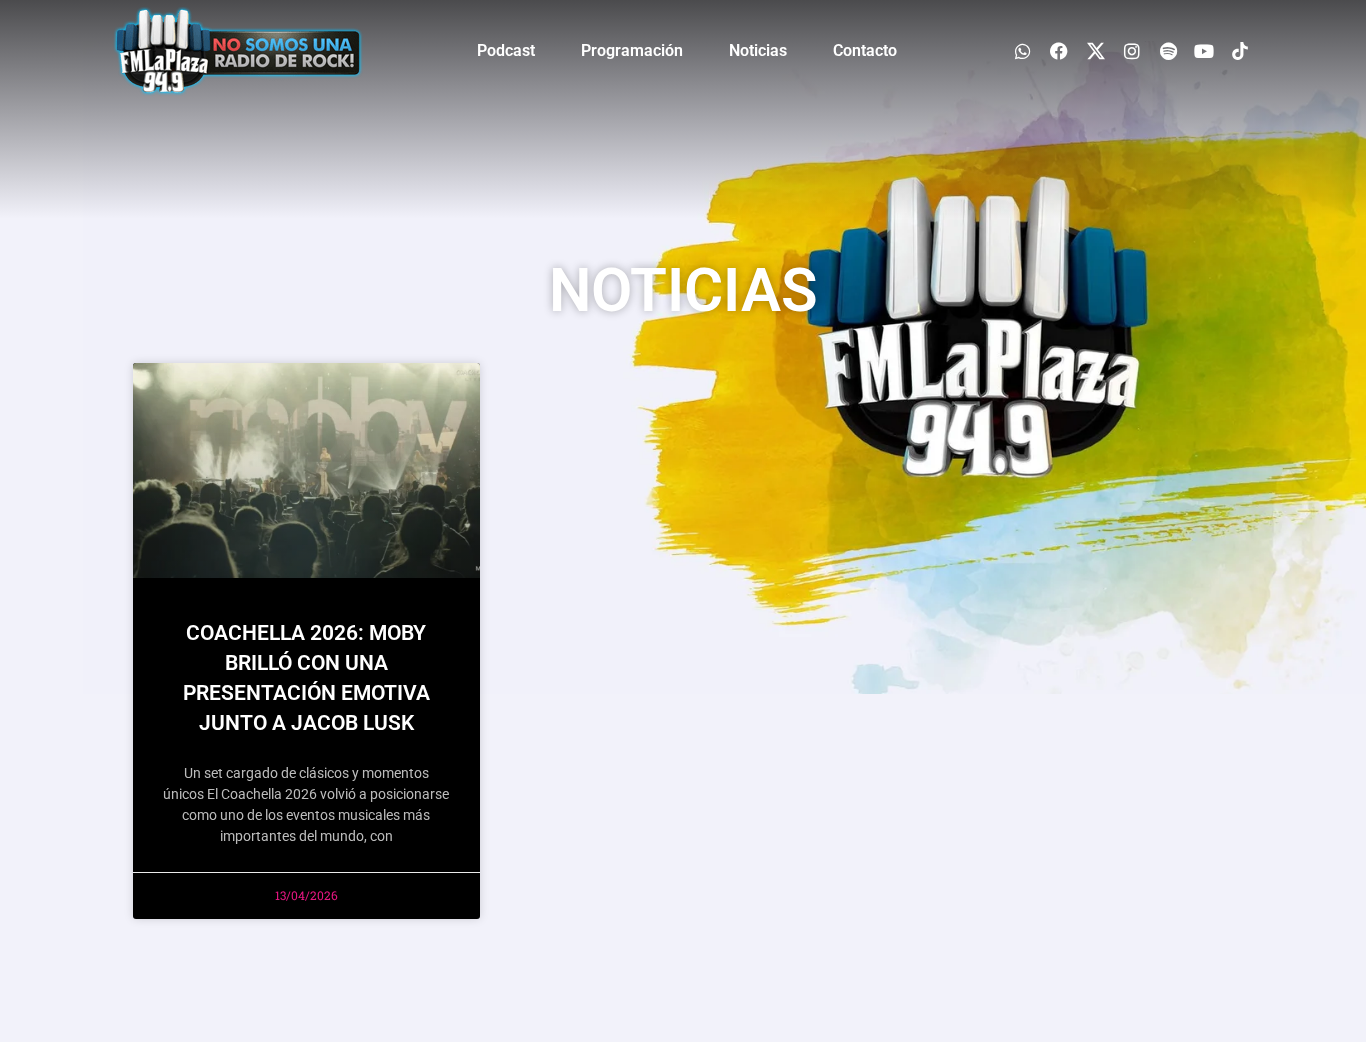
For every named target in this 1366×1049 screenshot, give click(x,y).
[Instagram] (1131, 50)
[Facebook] (1059, 50)
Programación (632, 50)
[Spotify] (1167, 50)
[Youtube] (1204, 50)
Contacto (865, 50)
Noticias (758, 50)
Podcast (506, 50)
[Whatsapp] (1023, 50)
